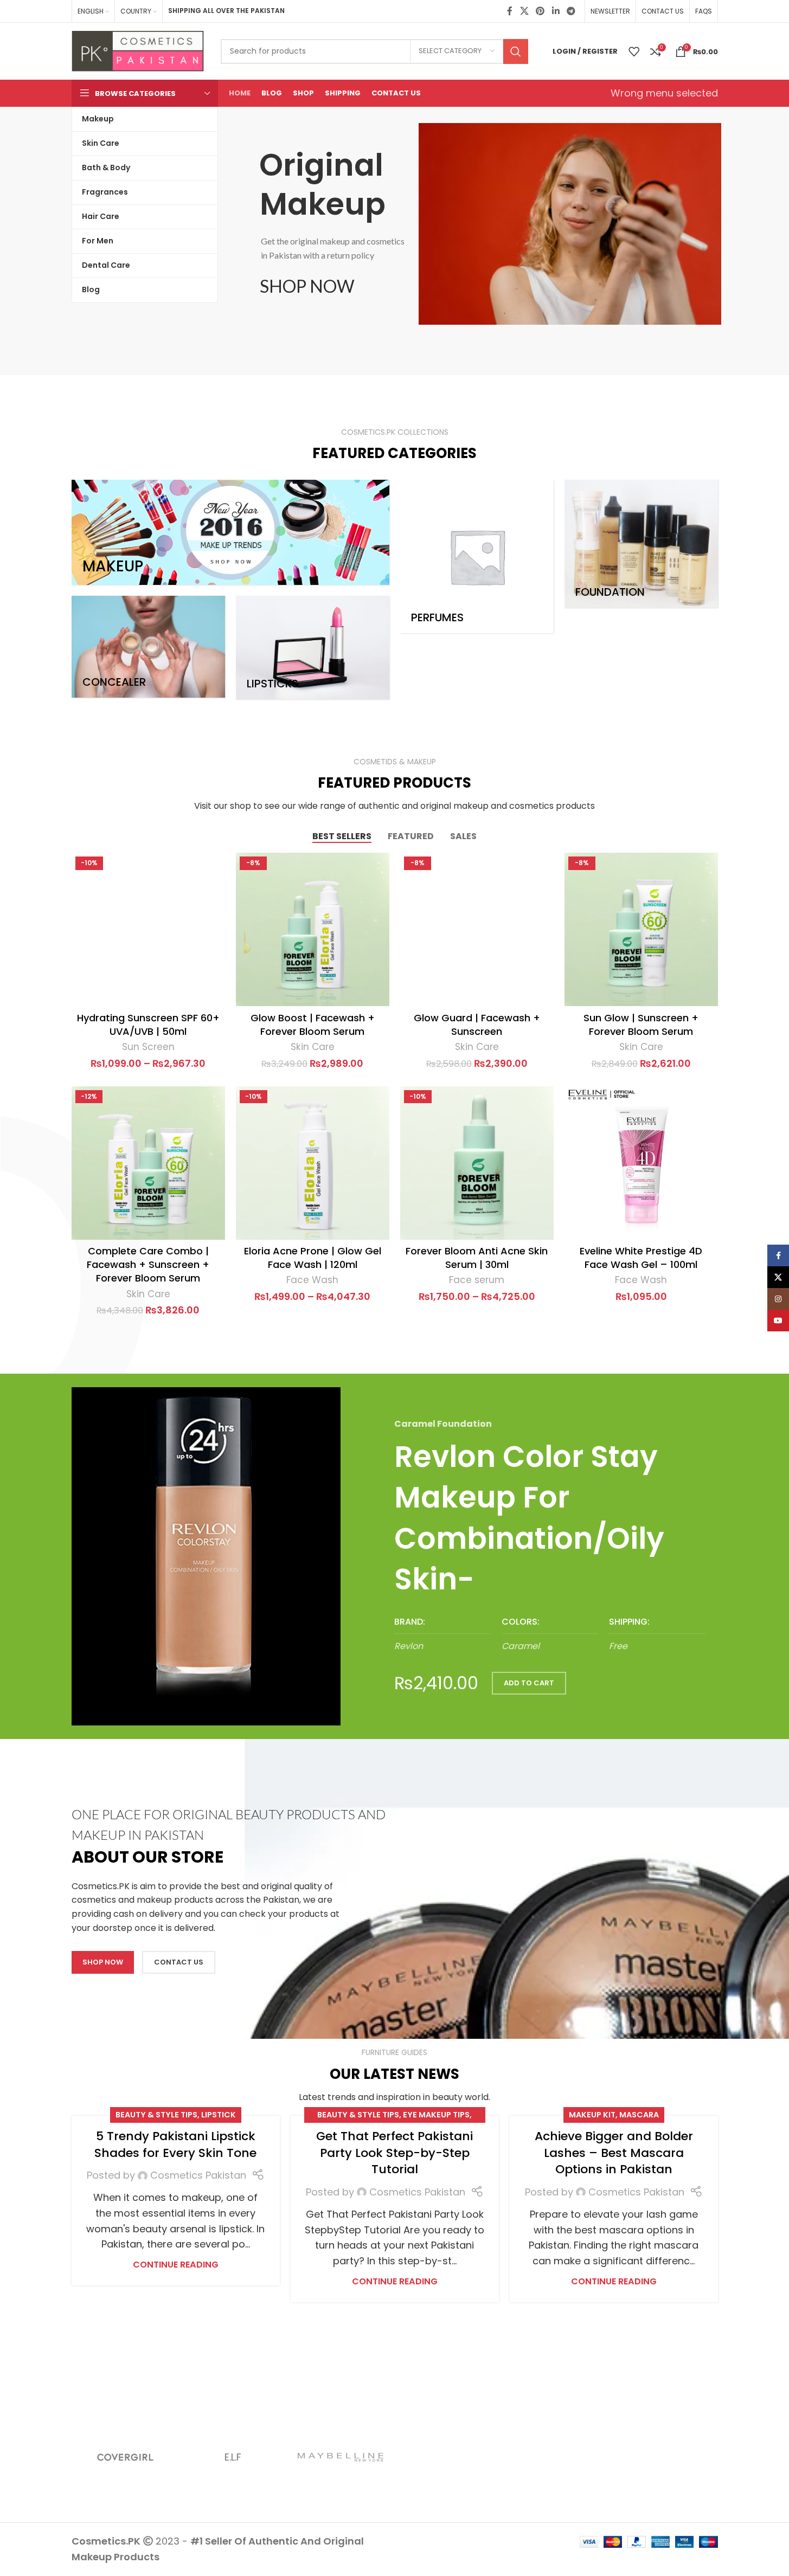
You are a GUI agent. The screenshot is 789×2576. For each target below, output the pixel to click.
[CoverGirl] (126, 2457)
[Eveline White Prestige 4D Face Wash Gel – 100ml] (641, 1163)
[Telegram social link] (571, 11)
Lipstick (219, 2115)
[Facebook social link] (510, 11)
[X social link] (524, 11)
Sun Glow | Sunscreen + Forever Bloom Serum (641, 1025)
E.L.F (233, 2457)
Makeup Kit (592, 2115)
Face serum (477, 1280)
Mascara (639, 2115)
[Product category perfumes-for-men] (477, 556)
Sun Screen (148, 1047)
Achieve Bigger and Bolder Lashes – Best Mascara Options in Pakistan (614, 2153)
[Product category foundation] (641, 544)
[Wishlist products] (634, 51)
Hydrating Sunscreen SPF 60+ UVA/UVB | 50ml (148, 1025)
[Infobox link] (442, 1635)
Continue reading (176, 2265)
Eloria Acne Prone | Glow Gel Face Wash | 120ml (313, 1258)
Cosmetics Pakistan (198, 2175)
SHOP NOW (307, 286)
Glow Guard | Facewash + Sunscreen (477, 1025)
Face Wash (312, 1280)
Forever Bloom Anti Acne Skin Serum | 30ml (477, 1258)
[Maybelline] (341, 2457)
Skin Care (313, 1047)
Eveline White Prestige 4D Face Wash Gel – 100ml (641, 1258)
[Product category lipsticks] (313, 648)
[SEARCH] (516, 51)
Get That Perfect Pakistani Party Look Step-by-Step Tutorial (394, 2153)
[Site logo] (138, 50)
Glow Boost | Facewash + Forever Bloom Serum (313, 1025)
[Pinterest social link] (540, 11)
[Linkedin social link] (556, 11)
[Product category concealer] (148, 647)
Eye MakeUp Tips (436, 2115)
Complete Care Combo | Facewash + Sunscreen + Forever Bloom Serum (148, 1264)
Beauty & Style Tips (156, 2115)
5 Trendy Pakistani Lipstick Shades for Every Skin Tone (175, 2144)
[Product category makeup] (230, 532)
